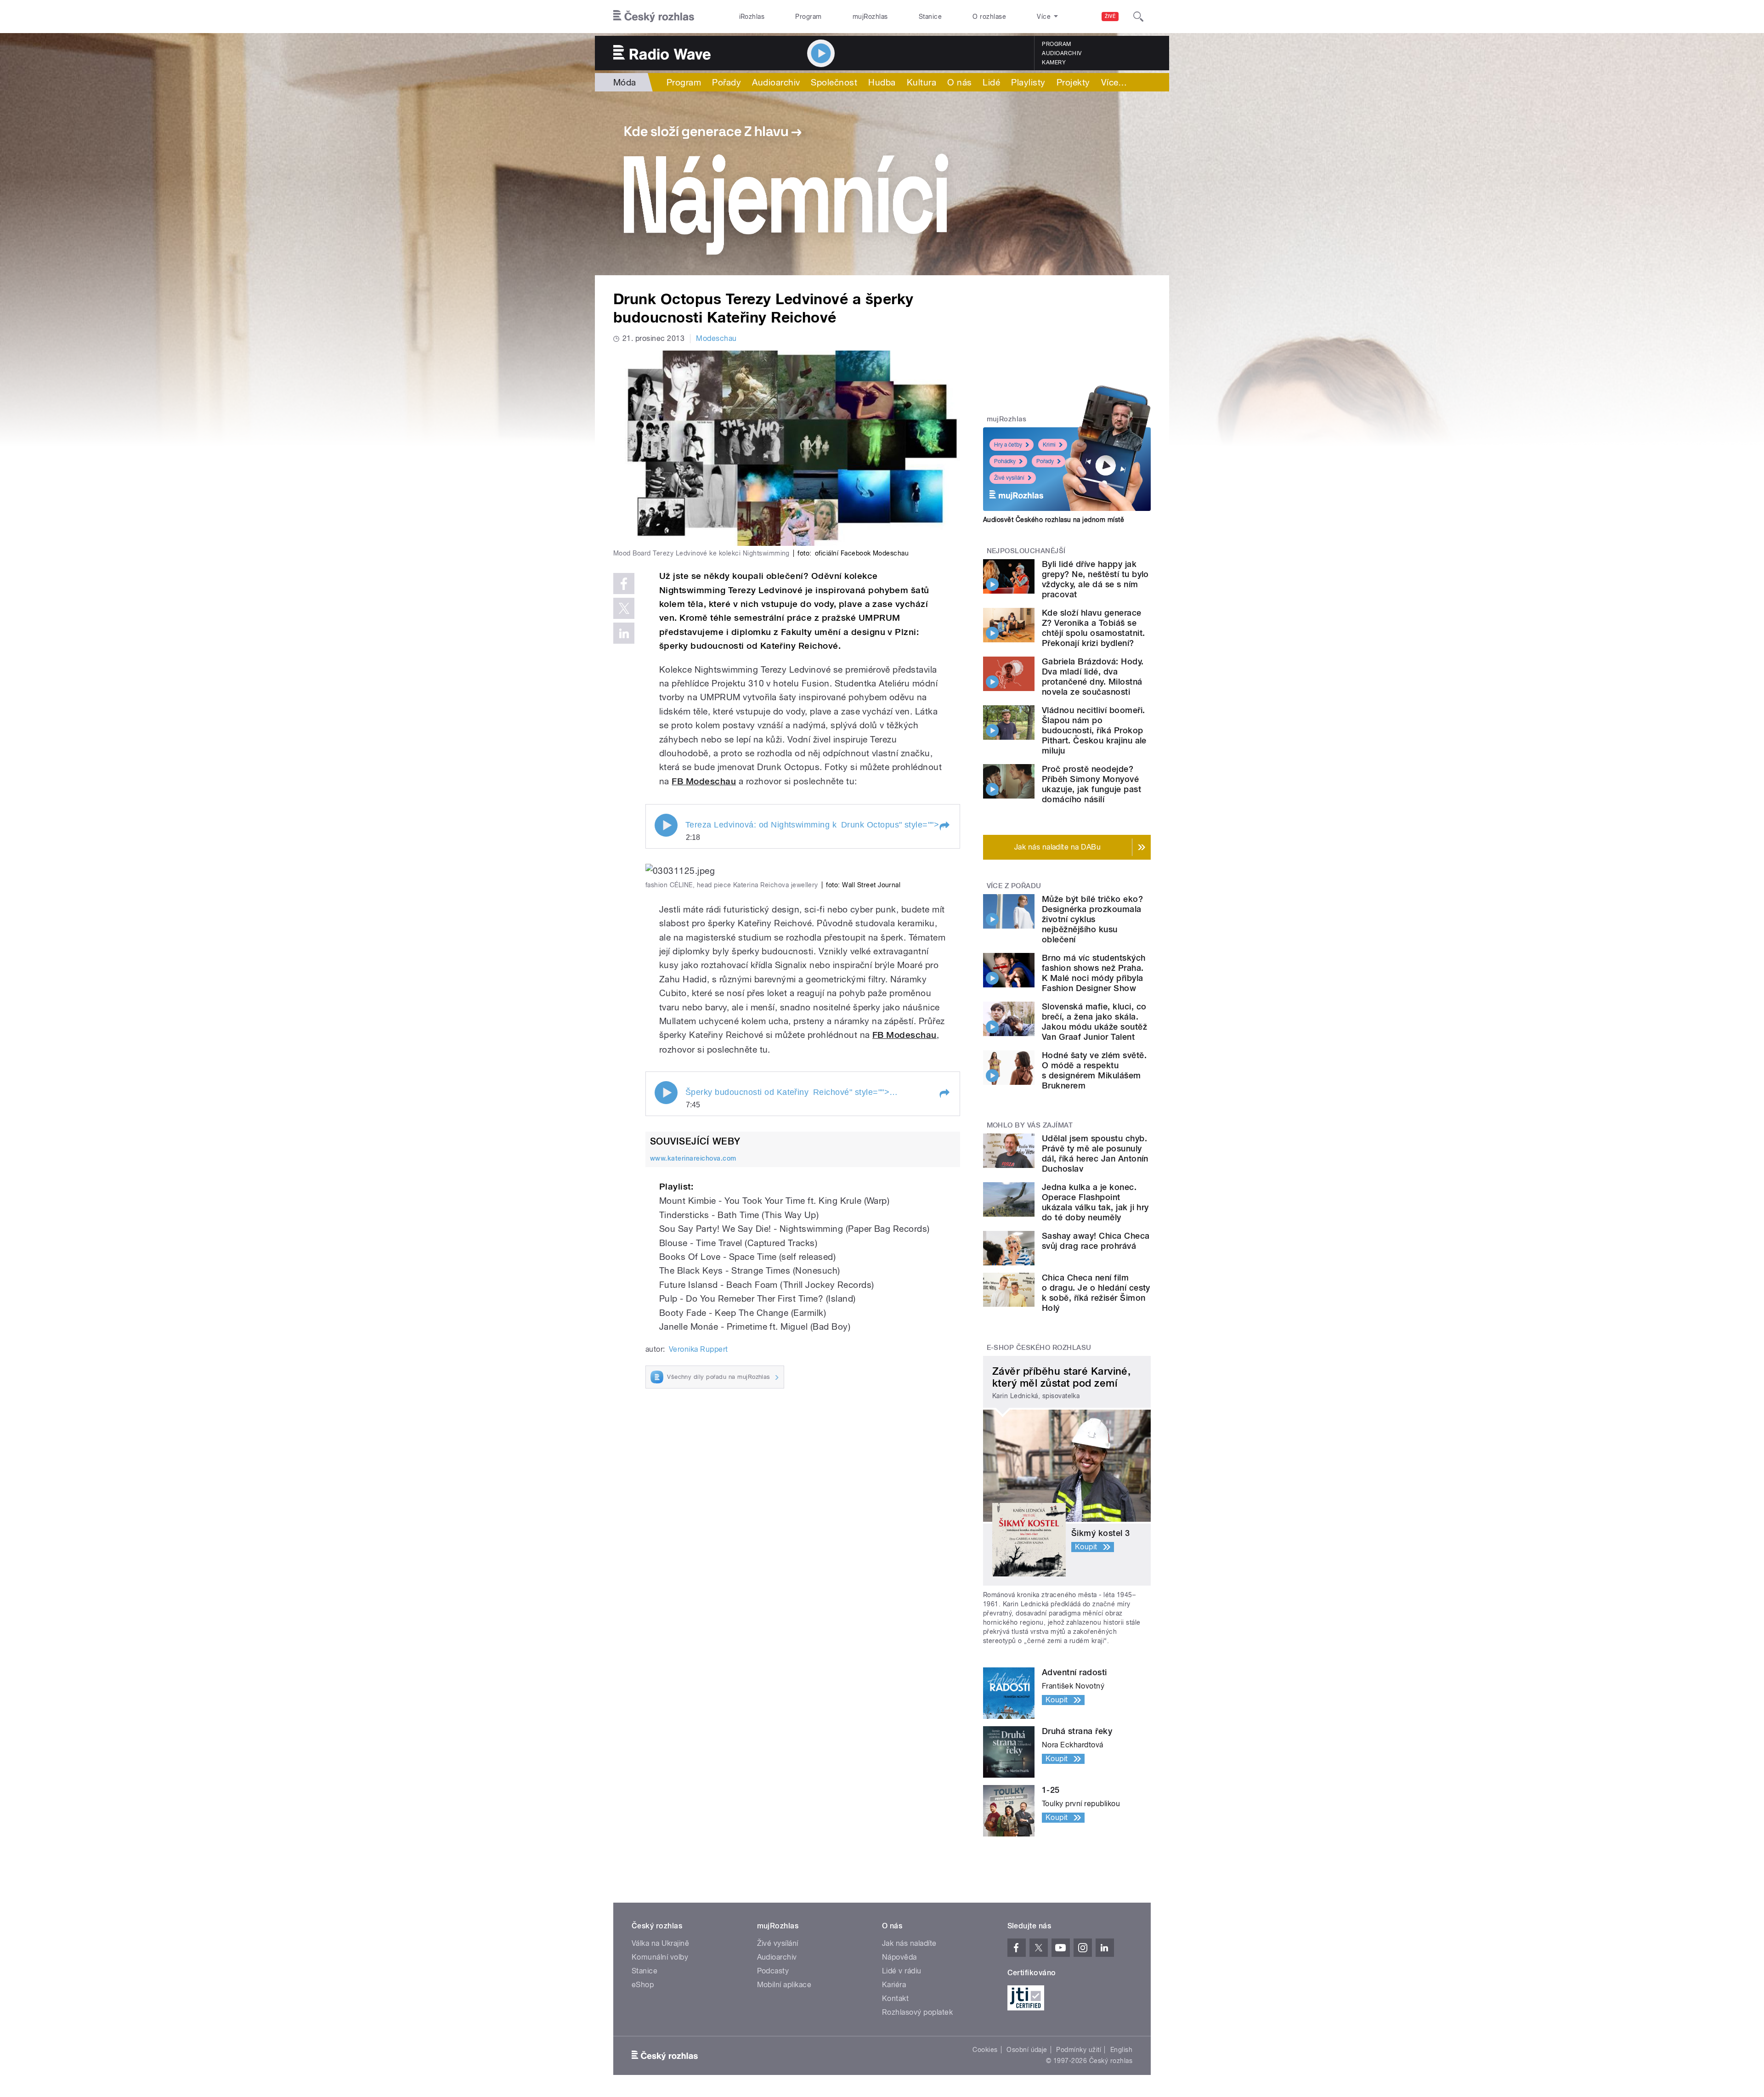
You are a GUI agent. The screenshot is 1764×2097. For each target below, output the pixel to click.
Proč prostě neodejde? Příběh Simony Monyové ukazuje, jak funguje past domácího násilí (1091, 784)
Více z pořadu (1014, 886)
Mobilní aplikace (784, 1985)
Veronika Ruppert (698, 1349)
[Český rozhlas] (654, 17)
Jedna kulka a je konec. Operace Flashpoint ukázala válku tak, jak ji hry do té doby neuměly (1095, 1202)
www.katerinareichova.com (693, 1158)
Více (1114, 82)
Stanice (930, 17)
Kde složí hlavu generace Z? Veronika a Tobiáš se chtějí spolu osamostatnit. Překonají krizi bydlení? (1093, 628)
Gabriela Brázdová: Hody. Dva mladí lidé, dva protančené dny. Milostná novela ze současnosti (1093, 677)
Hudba (882, 82)
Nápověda (899, 1957)
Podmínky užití (1079, 2050)
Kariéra (894, 1985)
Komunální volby (660, 1957)
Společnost (834, 82)
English (1121, 2050)
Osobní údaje (1027, 2050)
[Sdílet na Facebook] (624, 584)
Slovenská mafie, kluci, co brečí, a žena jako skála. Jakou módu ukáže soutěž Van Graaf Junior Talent (1094, 1022)
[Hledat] (1138, 17)
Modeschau (716, 338)
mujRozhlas (870, 17)
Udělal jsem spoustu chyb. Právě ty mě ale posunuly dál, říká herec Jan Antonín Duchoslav (1095, 1153)
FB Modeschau (704, 781)
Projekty (1073, 82)
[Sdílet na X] (624, 608)
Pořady (727, 82)
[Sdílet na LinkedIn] (624, 633)
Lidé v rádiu (902, 1971)
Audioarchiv (1062, 53)
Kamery (1054, 62)
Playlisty (1028, 82)
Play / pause (666, 825)
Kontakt (895, 1998)
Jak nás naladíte (909, 1943)
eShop (643, 1985)
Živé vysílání (1009, 478)
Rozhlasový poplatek (917, 2012)
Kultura (922, 82)
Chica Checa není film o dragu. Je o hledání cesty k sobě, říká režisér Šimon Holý (1096, 1293)
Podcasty (773, 1971)
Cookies (985, 2050)
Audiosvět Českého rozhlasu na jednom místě (1054, 520)
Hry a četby (1008, 445)
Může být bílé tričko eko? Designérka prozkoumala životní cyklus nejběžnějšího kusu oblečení (1092, 919)
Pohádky (1005, 461)
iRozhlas (752, 17)
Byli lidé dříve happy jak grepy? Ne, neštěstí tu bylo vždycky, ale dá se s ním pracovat (1095, 579)
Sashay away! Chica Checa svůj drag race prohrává (1096, 1241)
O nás (959, 82)
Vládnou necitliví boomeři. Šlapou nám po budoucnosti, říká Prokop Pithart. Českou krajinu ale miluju (1094, 730)
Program (808, 17)
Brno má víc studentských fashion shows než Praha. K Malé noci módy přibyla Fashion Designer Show (1094, 973)
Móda (625, 82)
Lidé (991, 82)
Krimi (1049, 445)
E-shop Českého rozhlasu (1039, 1348)
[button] (944, 826)
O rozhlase (989, 17)
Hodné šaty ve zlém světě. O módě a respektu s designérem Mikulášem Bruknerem (1094, 1070)
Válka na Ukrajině (660, 1943)
